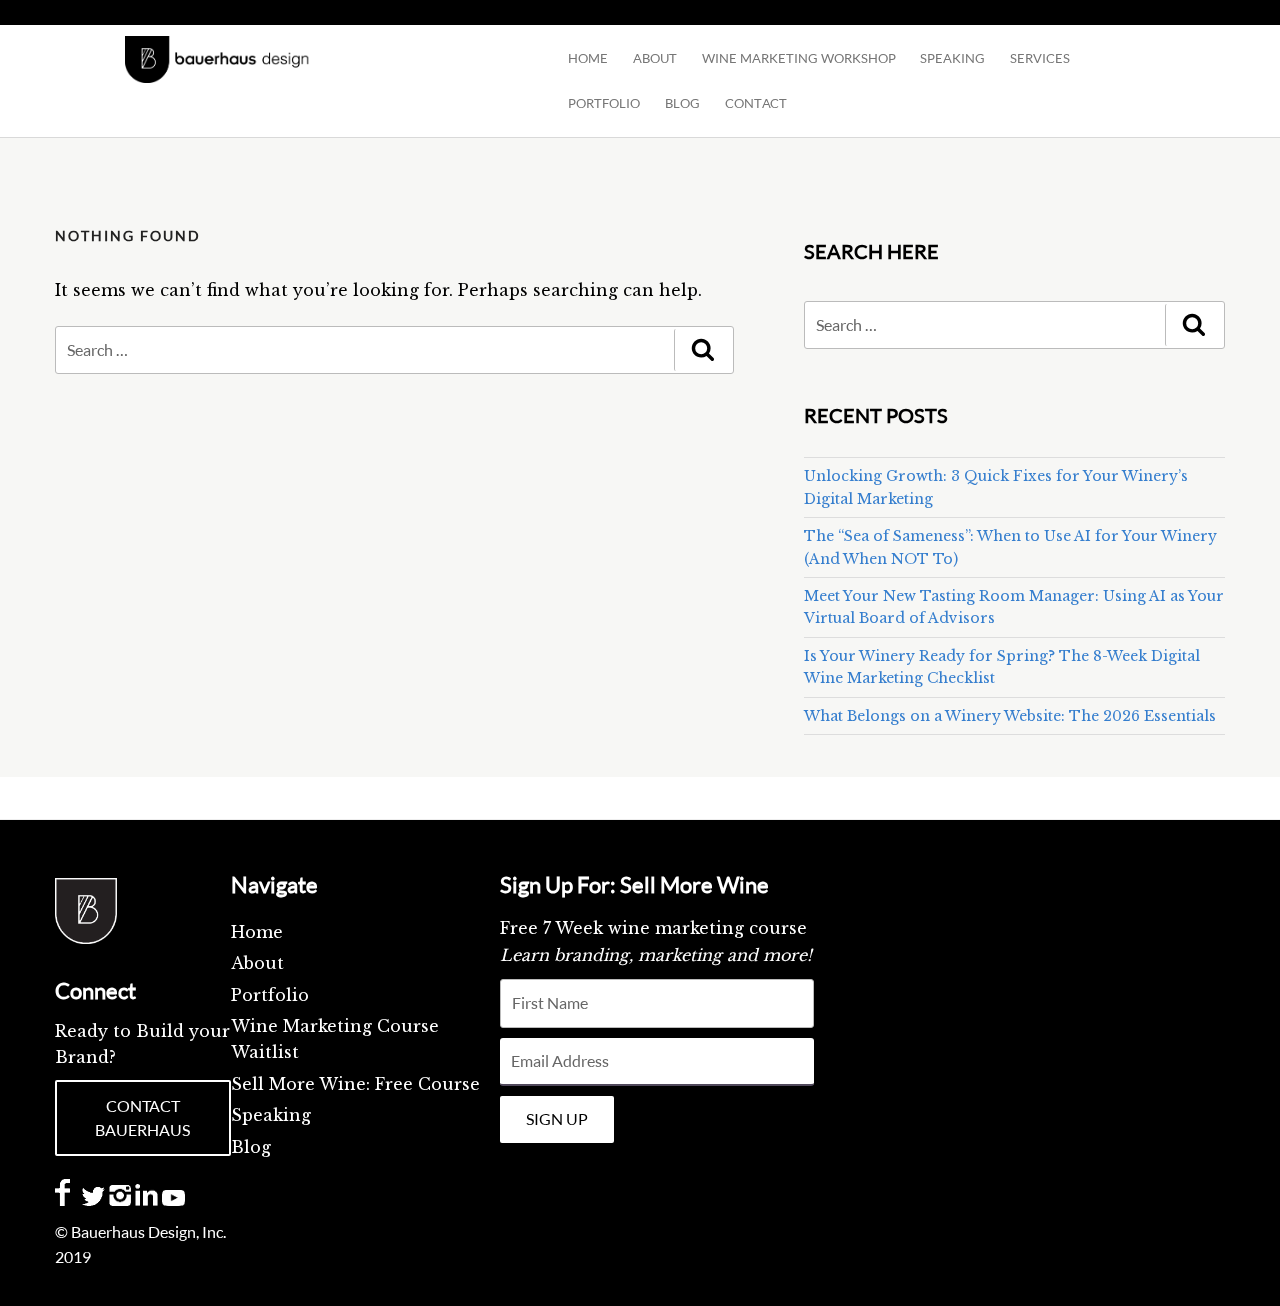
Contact (756, 103)
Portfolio (604, 103)
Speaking (271, 1115)
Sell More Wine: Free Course (355, 1084)
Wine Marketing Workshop (799, 58)
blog (682, 103)
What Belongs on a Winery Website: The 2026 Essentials (1010, 716)
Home (588, 58)
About (655, 58)
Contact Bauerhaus (142, 1118)
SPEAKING (952, 58)
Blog (251, 1147)
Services (1040, 58)
